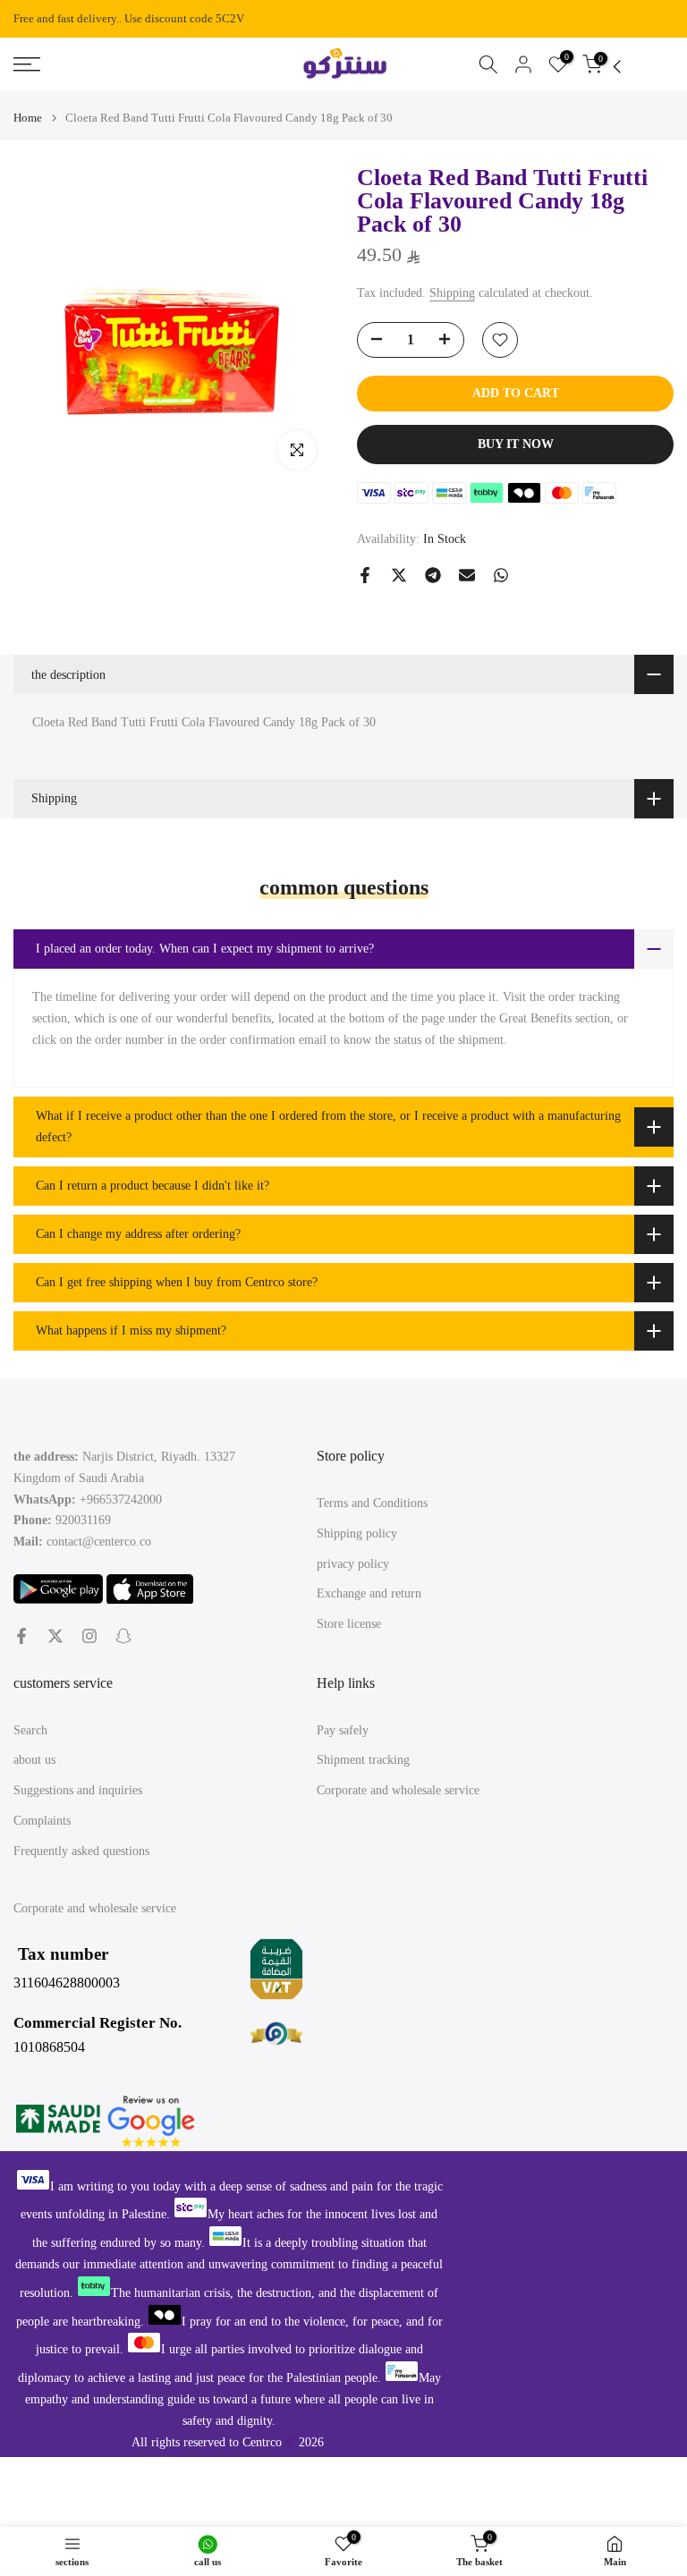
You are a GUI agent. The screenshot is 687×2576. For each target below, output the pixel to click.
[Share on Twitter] (399, 575)
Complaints (42, 1821)
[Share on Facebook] (365, 575)
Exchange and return (369, 1593)
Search (30, 1730)
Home (28, 118)
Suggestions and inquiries (78, 1790)
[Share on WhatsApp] (501, 575)
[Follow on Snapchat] (123, 1636)
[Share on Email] (467, 575)
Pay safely (343, 1730)
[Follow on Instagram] (89, 1636)
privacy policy (353, 1564)
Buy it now (516, 444)
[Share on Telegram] (433, 575)
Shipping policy (357, 1534)
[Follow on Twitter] (55, 1636)
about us (34, 1760)
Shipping (452, 293)
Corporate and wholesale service (398, 1790)
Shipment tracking (363, 1760)
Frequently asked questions (81, 1851)
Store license (349, 1624)
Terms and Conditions (372, 1503)
